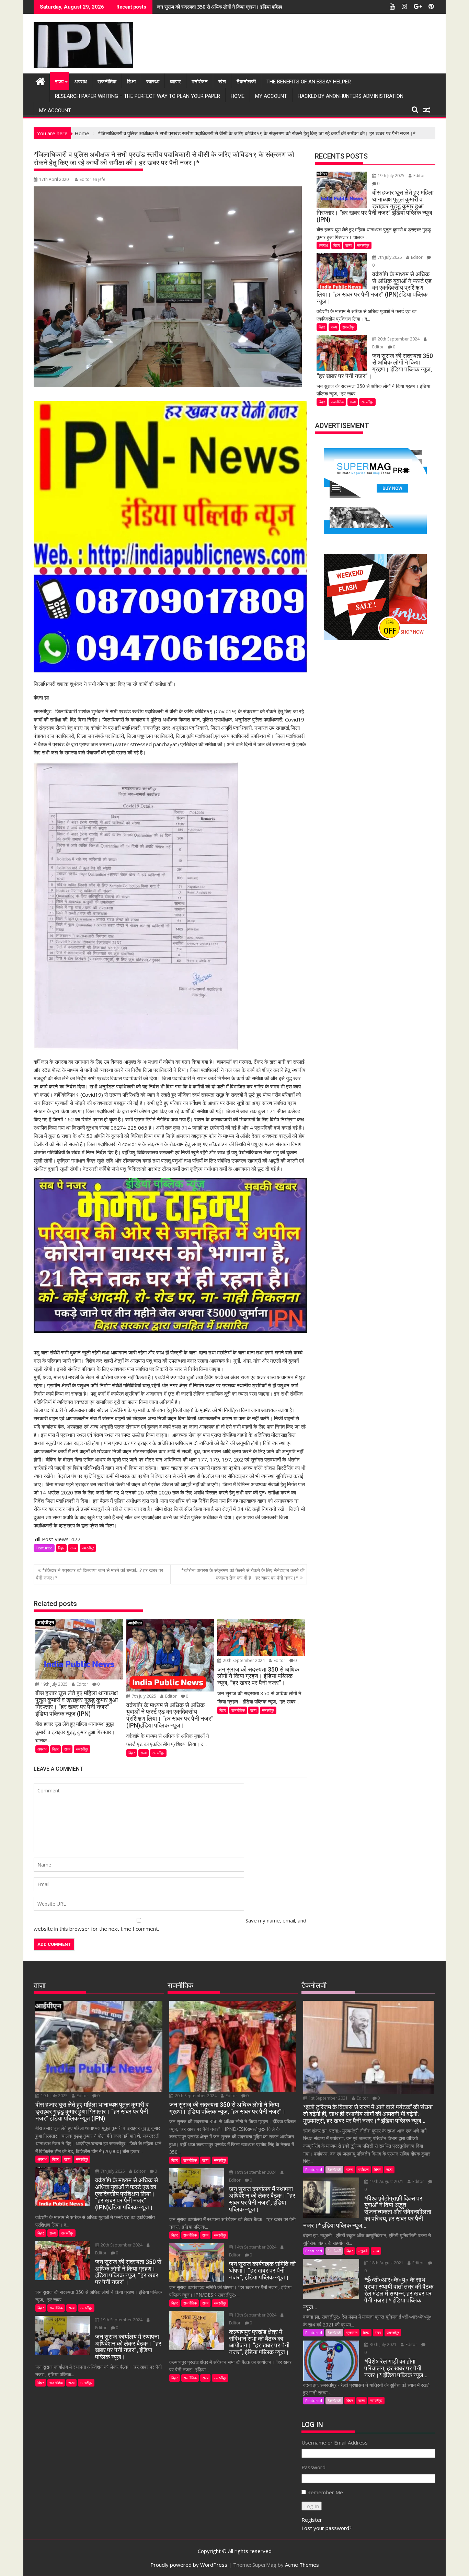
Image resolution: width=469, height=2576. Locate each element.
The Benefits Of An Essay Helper (309, 82)
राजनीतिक (107, 82)
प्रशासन (352, 2332)
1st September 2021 (328, 2098)
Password (313, 2467)
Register (312, 2520)
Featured (44, 1548)
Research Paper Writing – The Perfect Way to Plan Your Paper (138, 96)
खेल (222, 82)
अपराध (81, 82)
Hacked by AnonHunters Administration (351, 96)
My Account (271, 96)
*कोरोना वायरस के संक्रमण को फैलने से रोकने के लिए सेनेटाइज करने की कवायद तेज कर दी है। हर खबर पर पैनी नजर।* (243, 1574)
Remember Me (325, 2492)
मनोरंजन (200, 82)
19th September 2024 (122, 2320)
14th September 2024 (255, 2247)
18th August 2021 (387, 2263)
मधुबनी (363, 2251)
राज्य (59, 82)
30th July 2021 (383, 2344)
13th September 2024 (255, 2315)
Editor (82, 1684)
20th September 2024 (244, 1660)
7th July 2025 (144, 1696)
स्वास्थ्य (153, 82)
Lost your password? (327, 2528)
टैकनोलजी (246, 82)
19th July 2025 (54, 1684)
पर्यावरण (364, 2169)
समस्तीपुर (88, 1548)
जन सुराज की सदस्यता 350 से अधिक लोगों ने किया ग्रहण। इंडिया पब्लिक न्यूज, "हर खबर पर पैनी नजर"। (248, 7)
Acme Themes (302, 2565)
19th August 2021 (387, 2181)
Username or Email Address (335, 2442)
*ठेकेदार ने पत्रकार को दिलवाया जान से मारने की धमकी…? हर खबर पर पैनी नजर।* (100, 1574)
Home (238, 96)
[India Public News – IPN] (40, 80)
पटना (350, 2169)
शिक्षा (131, 82)
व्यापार (175, 82)
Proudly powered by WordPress (189, 2565)
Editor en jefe (93, 179)
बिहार (61, 1548)
